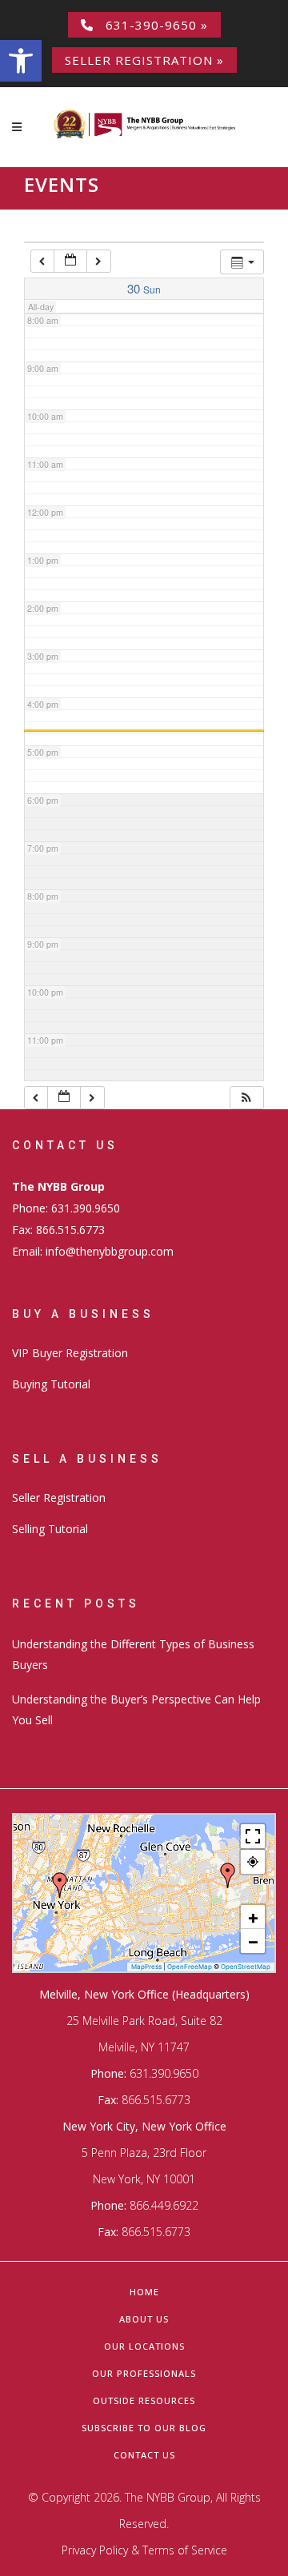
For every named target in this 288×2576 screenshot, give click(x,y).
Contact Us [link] (144, 2455)
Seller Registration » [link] (144, 60)
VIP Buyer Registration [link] (70, 1353)
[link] (21, 61)
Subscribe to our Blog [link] (144, 2428)
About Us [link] (144, 2319)
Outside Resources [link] (144, 2400)
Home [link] (144, 2292)
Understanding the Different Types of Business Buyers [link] (133, 1654)
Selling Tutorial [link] (50, 1529)
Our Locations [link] (144, 2346)
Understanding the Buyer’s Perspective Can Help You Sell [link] (136, 1709)
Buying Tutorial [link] (51, 1384)
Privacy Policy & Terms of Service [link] (144, 2550)
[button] (246, 1098)
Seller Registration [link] (59, 1498)
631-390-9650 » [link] (151, 25)
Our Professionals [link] (144, 2373)
